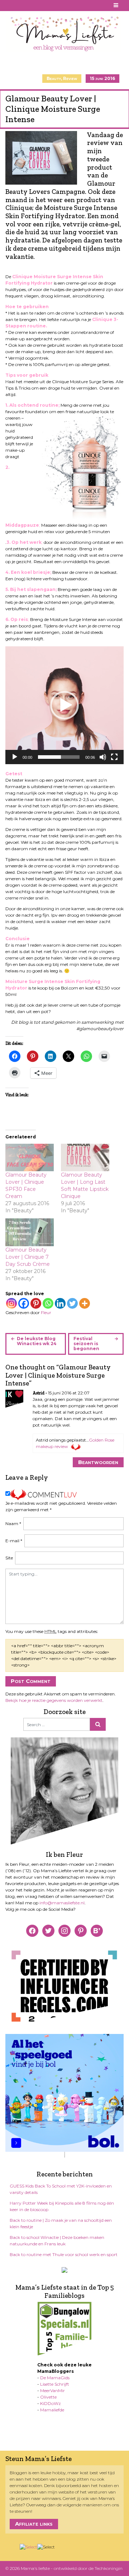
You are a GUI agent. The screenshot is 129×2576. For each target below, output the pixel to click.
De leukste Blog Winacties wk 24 (37, 1341)
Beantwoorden (98, 1462)
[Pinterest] (36, 1303)
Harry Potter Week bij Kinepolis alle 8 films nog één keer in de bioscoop (62, 2206)
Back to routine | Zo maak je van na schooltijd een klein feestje (61, 2223)
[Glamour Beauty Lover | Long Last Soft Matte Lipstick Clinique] (85, 1157)
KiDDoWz (51, 2403)
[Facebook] (24, 1303)
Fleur (46, 1312)
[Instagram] (11, 1303)
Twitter (35, 5)
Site (9, 1558)
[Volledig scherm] (114, 757)
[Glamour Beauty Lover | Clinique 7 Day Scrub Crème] (30, 1232)
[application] (64, 705)
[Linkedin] (60, 1303)
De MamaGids (55, 2378)
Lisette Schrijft (55, 2384)
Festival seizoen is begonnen (86, 1344)
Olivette (48, 2397)
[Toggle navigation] (116, 6)
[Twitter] (72, 1303)
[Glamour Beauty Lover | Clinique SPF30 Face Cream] (30, 1157)
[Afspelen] (15, 757)
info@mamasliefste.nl (62, 1903)
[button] (64, 705)
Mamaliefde (52, 2410)
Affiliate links (34, 2524)
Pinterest (18, 5)
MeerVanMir (52, 2390)
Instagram (27, 5)
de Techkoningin (106, 2568)
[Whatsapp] (48, 1303)
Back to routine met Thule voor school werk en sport (64, 2254)
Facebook (10, 5)
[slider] (59, 757)
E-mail (14, 1541)
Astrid (39, 1393)
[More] (85, 1303)
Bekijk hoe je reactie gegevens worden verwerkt (54, 1700)
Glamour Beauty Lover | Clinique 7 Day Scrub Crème (28, 1257)
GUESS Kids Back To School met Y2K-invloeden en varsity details (61, 2189)
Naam (13, 1523)
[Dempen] (103, 757)
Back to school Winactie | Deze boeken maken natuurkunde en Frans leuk (57, 2241)
